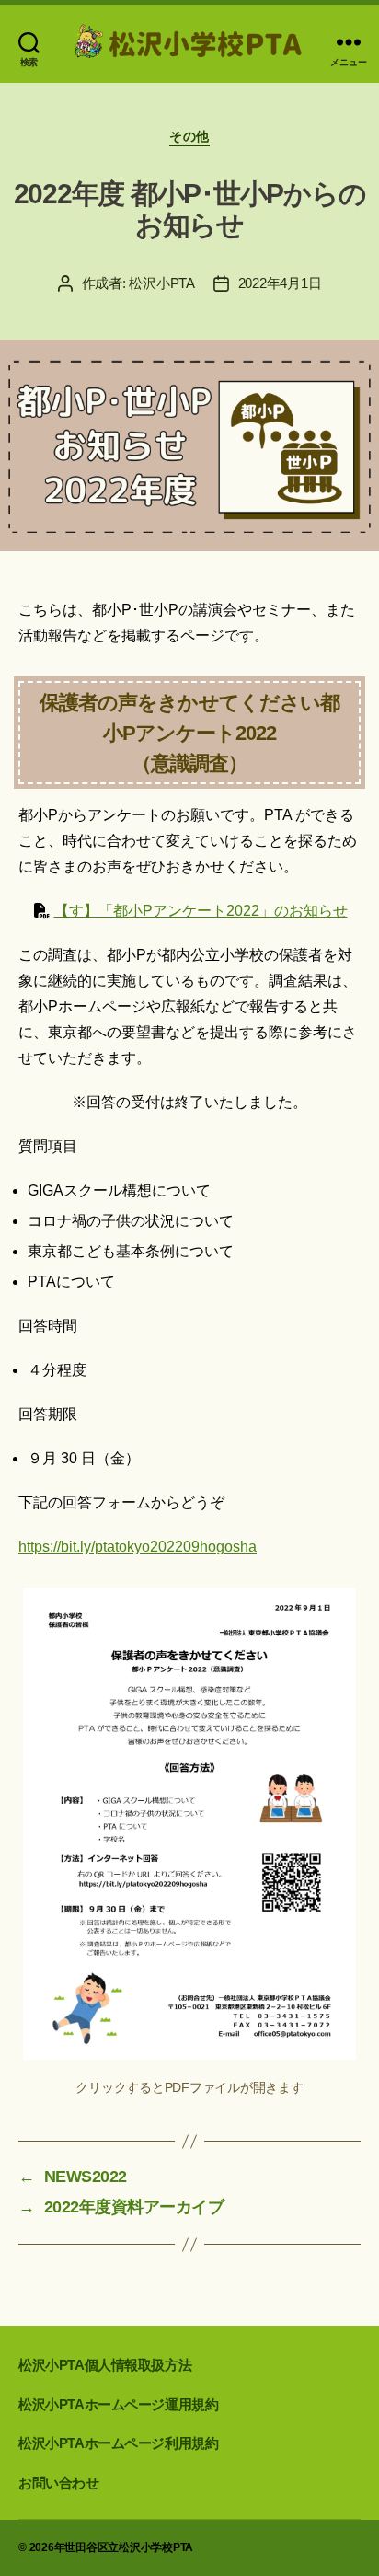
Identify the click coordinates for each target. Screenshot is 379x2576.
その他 (189, 136)
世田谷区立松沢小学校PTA (129, 2547)
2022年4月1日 (280, 283)
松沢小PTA (161, 283)
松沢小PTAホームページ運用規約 (118, 2404)
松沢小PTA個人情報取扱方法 (105, 2365)
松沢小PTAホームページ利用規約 (118, 2443)
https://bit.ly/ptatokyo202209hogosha (138, 1547)
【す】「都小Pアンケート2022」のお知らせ (201, 911)
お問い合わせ (59, 2483)
